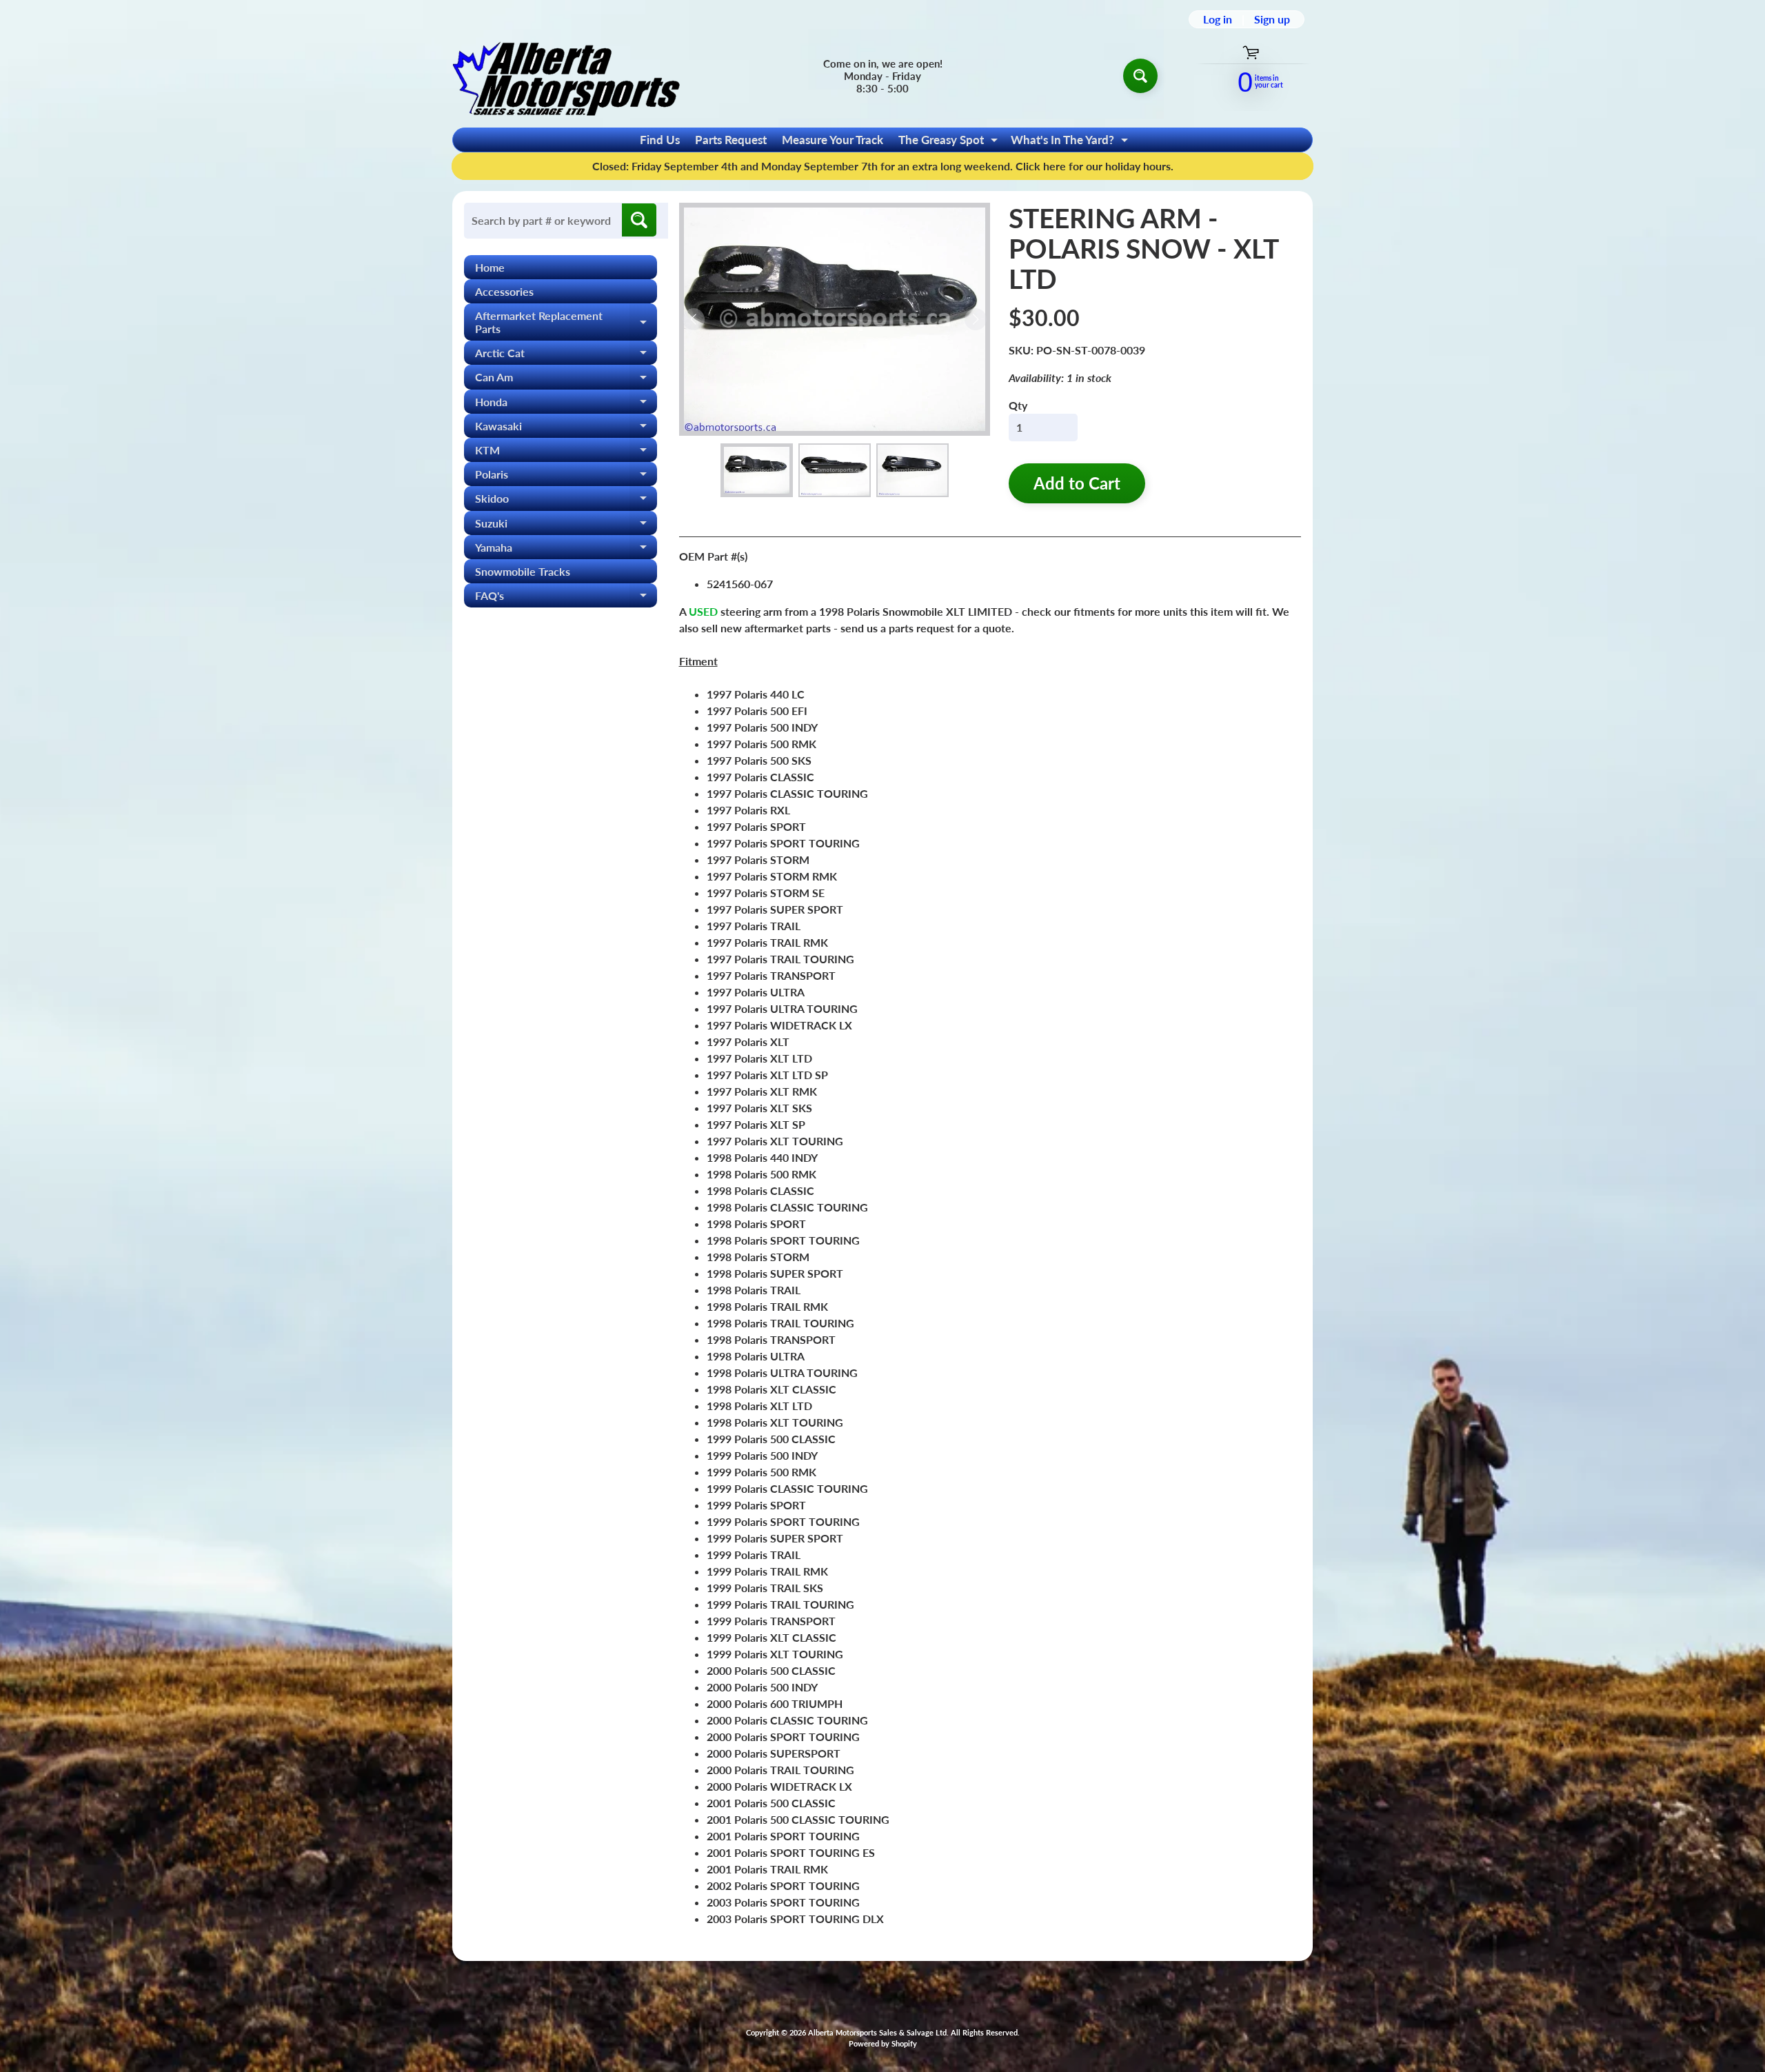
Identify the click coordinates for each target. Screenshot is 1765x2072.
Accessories (504, 291)
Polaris (566, 477)
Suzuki (566, 526)
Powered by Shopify (883, 2043)
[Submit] (639, 220)
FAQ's (566, 598)
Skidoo (566, 501)
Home (490, 267)
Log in (1218, 19)
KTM (566, 453)
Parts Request (731, 140)
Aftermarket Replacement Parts (566, 323)
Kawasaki (566, 429)
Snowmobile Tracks (523, 571)
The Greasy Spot (950, 142)
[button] (757, 471)
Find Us (660, 140)
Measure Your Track (833, 140)
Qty (1018, 405)
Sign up (1272, 19)
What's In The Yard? (1071, 142)
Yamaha (566, 550)
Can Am (566, 380)
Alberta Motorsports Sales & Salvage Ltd (877, 2032)
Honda (566, 404)
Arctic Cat (566, 355)
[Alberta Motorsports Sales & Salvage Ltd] (566, 76)
